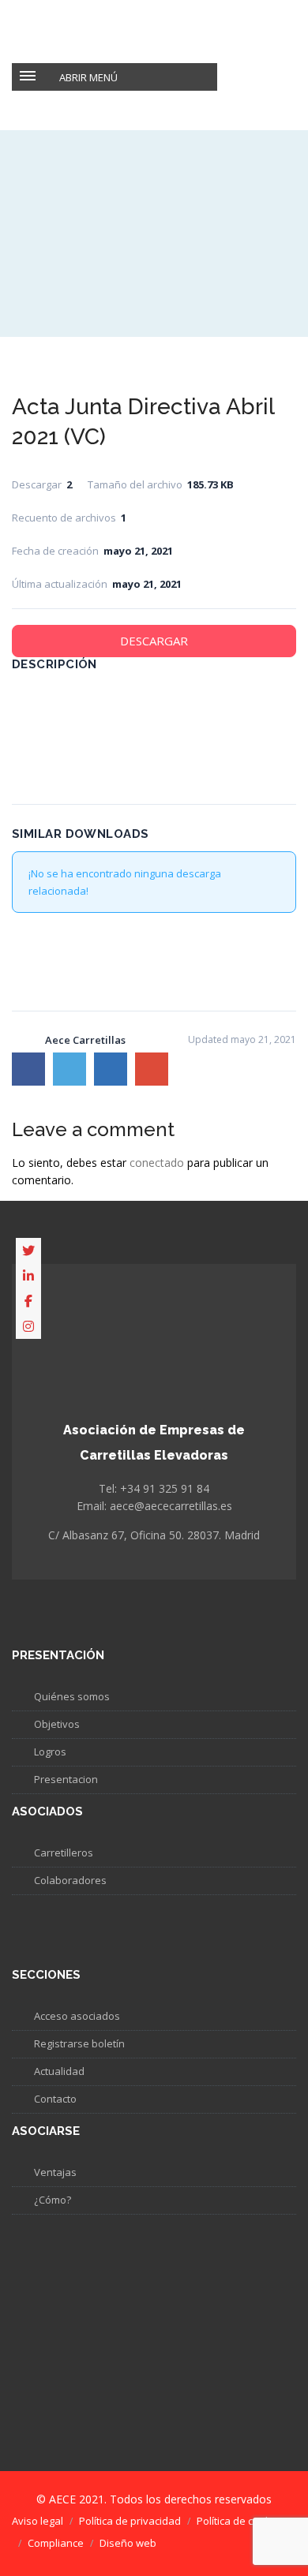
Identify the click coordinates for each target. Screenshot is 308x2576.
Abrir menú (88, 77)
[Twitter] (28, 1251)
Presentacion (66, 1779)
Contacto (55, 2099)
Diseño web (128, 2543)
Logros (50, 1752)
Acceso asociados (77, 2016)
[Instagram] (28, 1326)
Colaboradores (70, 1880)
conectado (157, 1163)
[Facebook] (28, 1301)
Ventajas (55, 2172)
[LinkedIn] (28, 1276)
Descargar (154, 641)
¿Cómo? (53, 2200)
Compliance (56, 2543)
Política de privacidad (130, 2521)
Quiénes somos (72, 1696)
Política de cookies (241, 2521)
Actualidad (59, 2071)
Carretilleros (64, 1853)
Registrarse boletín (79, 2043)
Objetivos (57, 1724)
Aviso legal (38, 2521)
